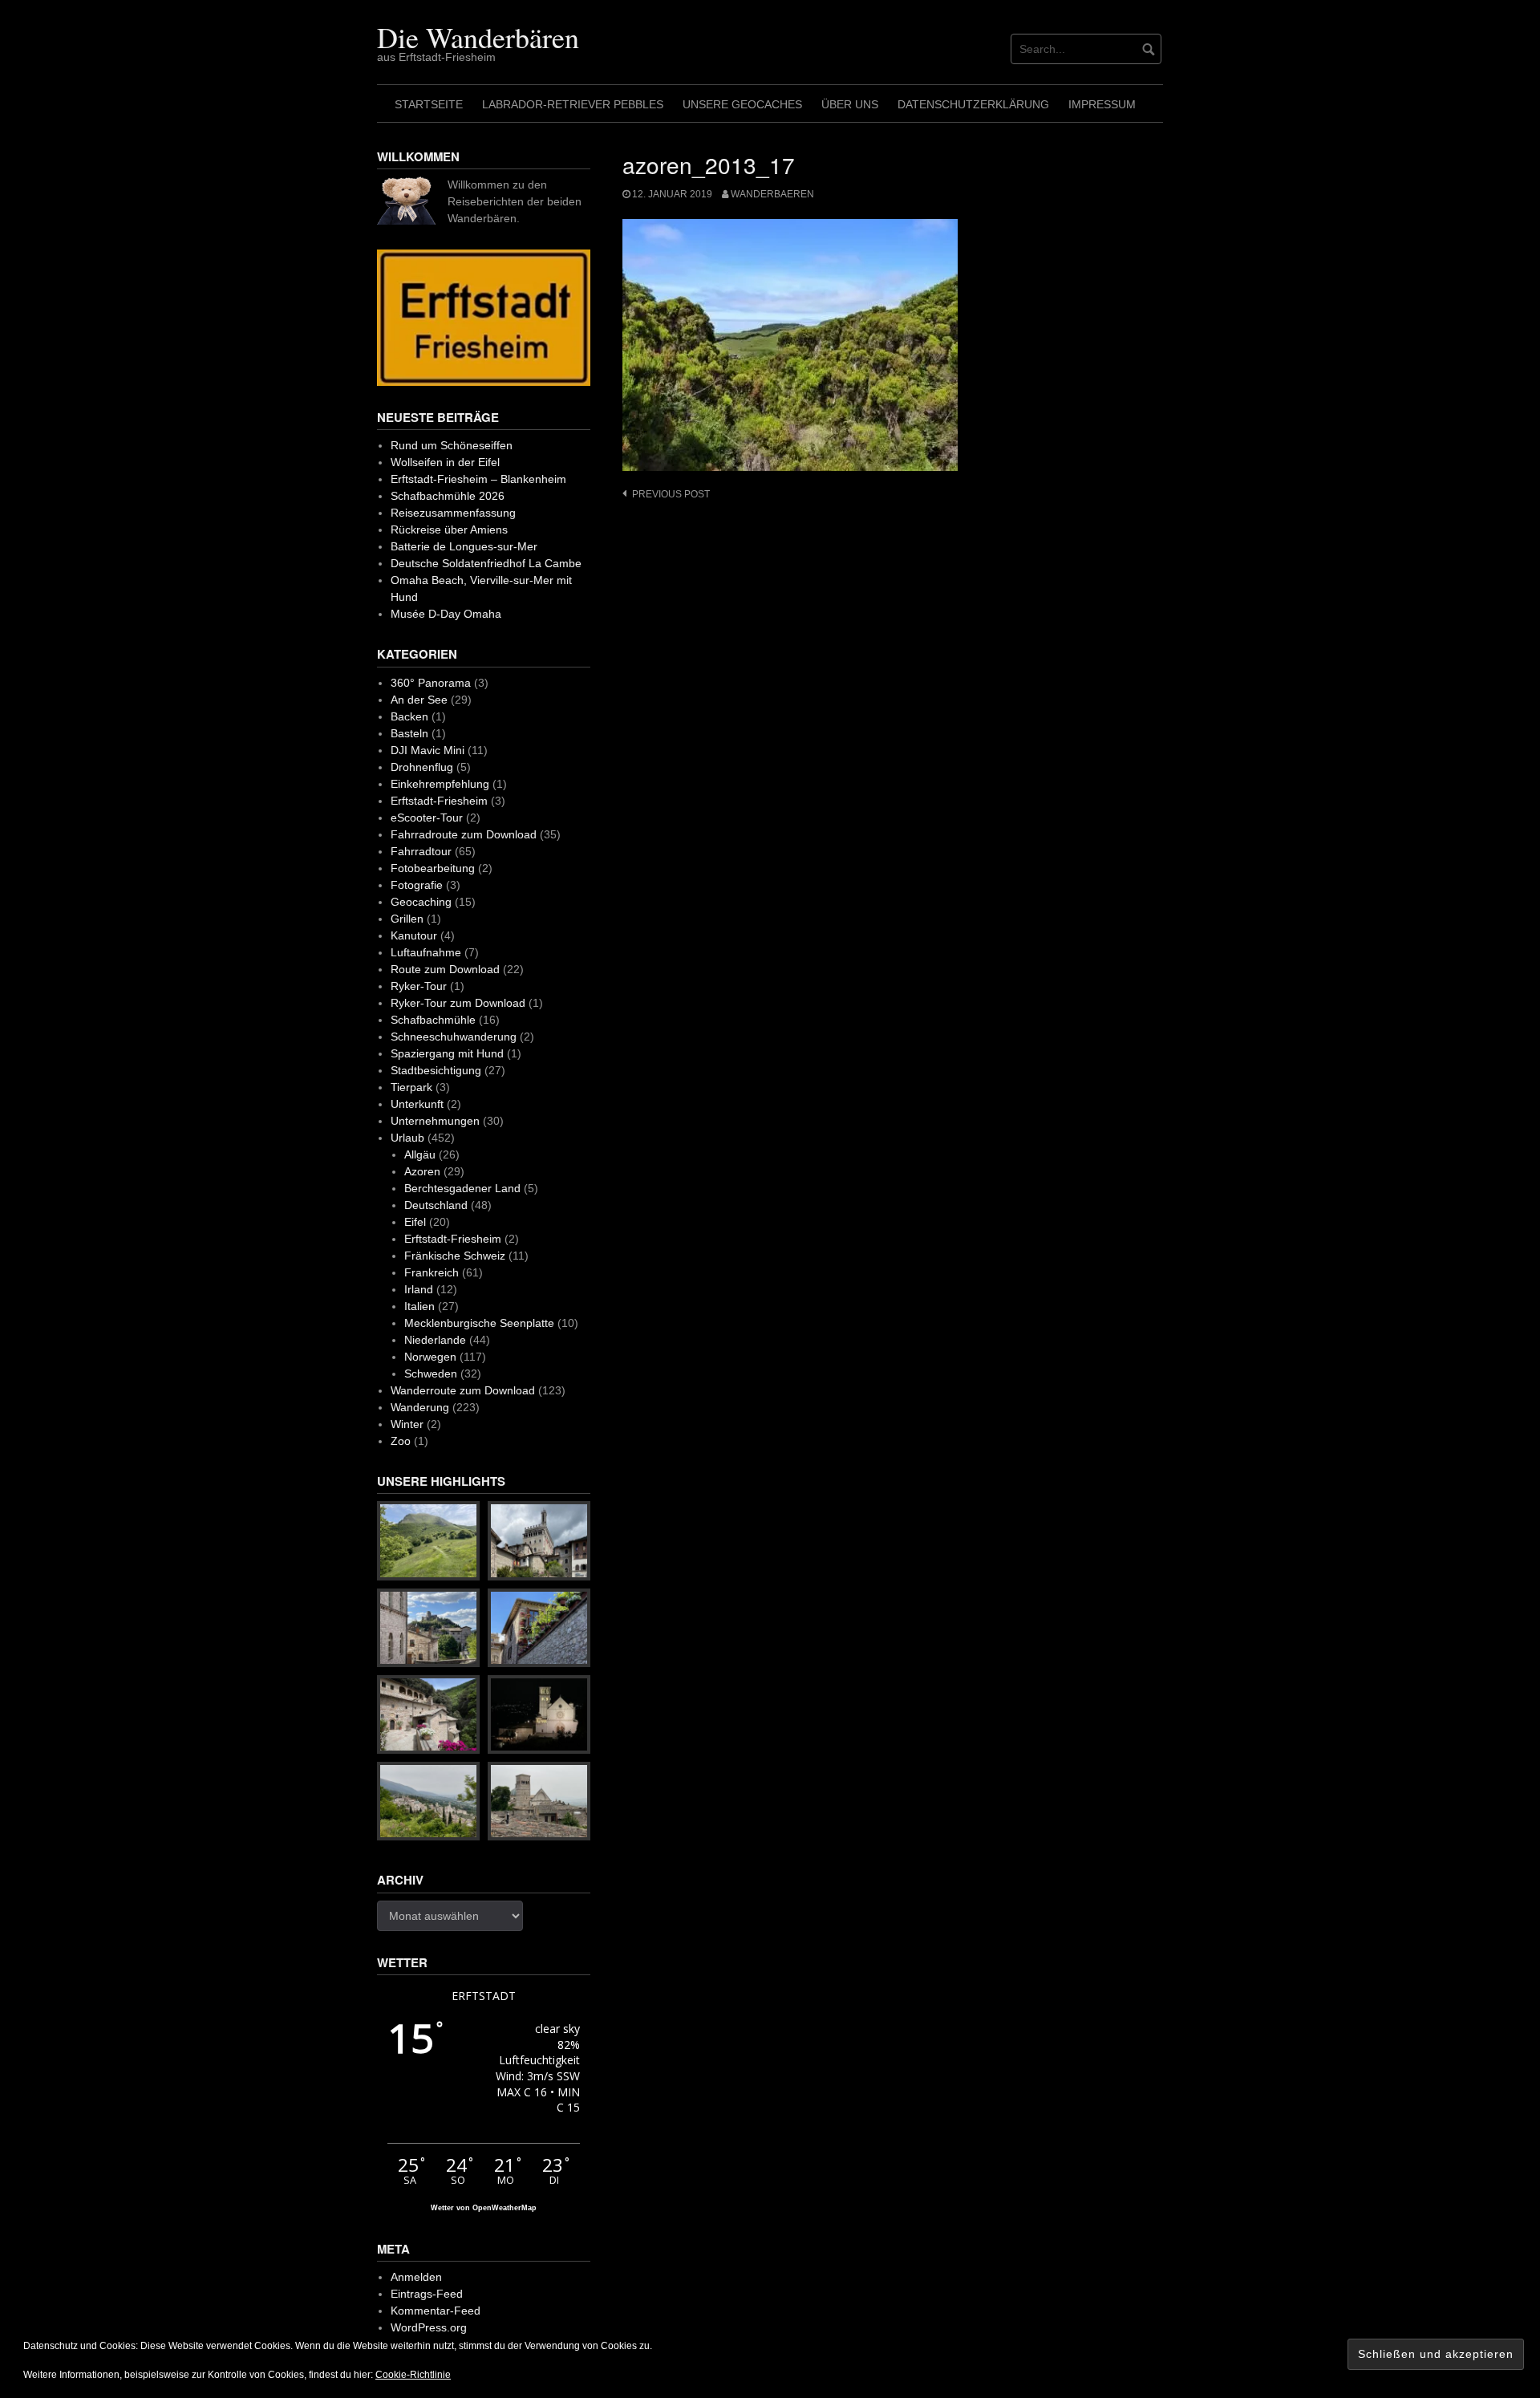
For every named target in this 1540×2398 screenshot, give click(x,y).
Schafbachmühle (433, 1020)
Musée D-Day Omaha (446, 614)
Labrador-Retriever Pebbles (573, 104)
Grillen (407, 919)
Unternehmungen (435, 1121)
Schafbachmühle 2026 (448, 496)
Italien (419, 1306)
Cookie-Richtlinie (413, 2375)
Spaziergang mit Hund (447, 1053)
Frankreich (432, 1272)
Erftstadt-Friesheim (439, 801)
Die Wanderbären (478, 37)
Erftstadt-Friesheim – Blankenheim (478, 479)
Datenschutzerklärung (973, 104)
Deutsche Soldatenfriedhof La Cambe (486, 563)
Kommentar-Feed (436, 2311)
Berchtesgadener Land (462, 1188)
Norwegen (430, 1357)
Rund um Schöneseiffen (452, 445)
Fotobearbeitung (433, 868)
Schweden (431, 1373)
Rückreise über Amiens (449, 530)
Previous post (671, 494)
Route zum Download (445, 969)
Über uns (850, 104)
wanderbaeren (772, 194)
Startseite (429, 104)
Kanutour (414, 935)
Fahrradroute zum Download (464, 834)
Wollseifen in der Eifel (445, 462)
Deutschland (436, 1205)
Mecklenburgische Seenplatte (479, 1323)
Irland (419, 1289)
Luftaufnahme (426, 952)
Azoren (422, 1171)
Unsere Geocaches (742, 104)
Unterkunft (417, 1104)
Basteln (409, 733)
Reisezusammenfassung (453, 513)
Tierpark (411, 1087)
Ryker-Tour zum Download (458, 1003)
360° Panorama (431, 683)
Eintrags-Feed (427, 2294)
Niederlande (435, 1340)
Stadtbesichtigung (436, 1070)
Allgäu (420, 1154)
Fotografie (417, 885)
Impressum (1102, 104)
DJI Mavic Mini (428, 750)
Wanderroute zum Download (463, 1390)
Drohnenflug (422, 767)
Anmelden (416, 2277)
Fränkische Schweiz (455, 1256)
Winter (407, 1424)
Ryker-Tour (419, 986)
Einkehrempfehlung (440, 784)
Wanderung (420, 1407)
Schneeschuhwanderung (454, 1037)
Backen (409, 716)
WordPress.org (429, 2327)
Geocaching (421, 902)
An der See (419, 700)
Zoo (401, 1441)
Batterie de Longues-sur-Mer (464, 546)
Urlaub (407, 1138)
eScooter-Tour (427, 818)
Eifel (415, 1222)
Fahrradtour (421, 851)
